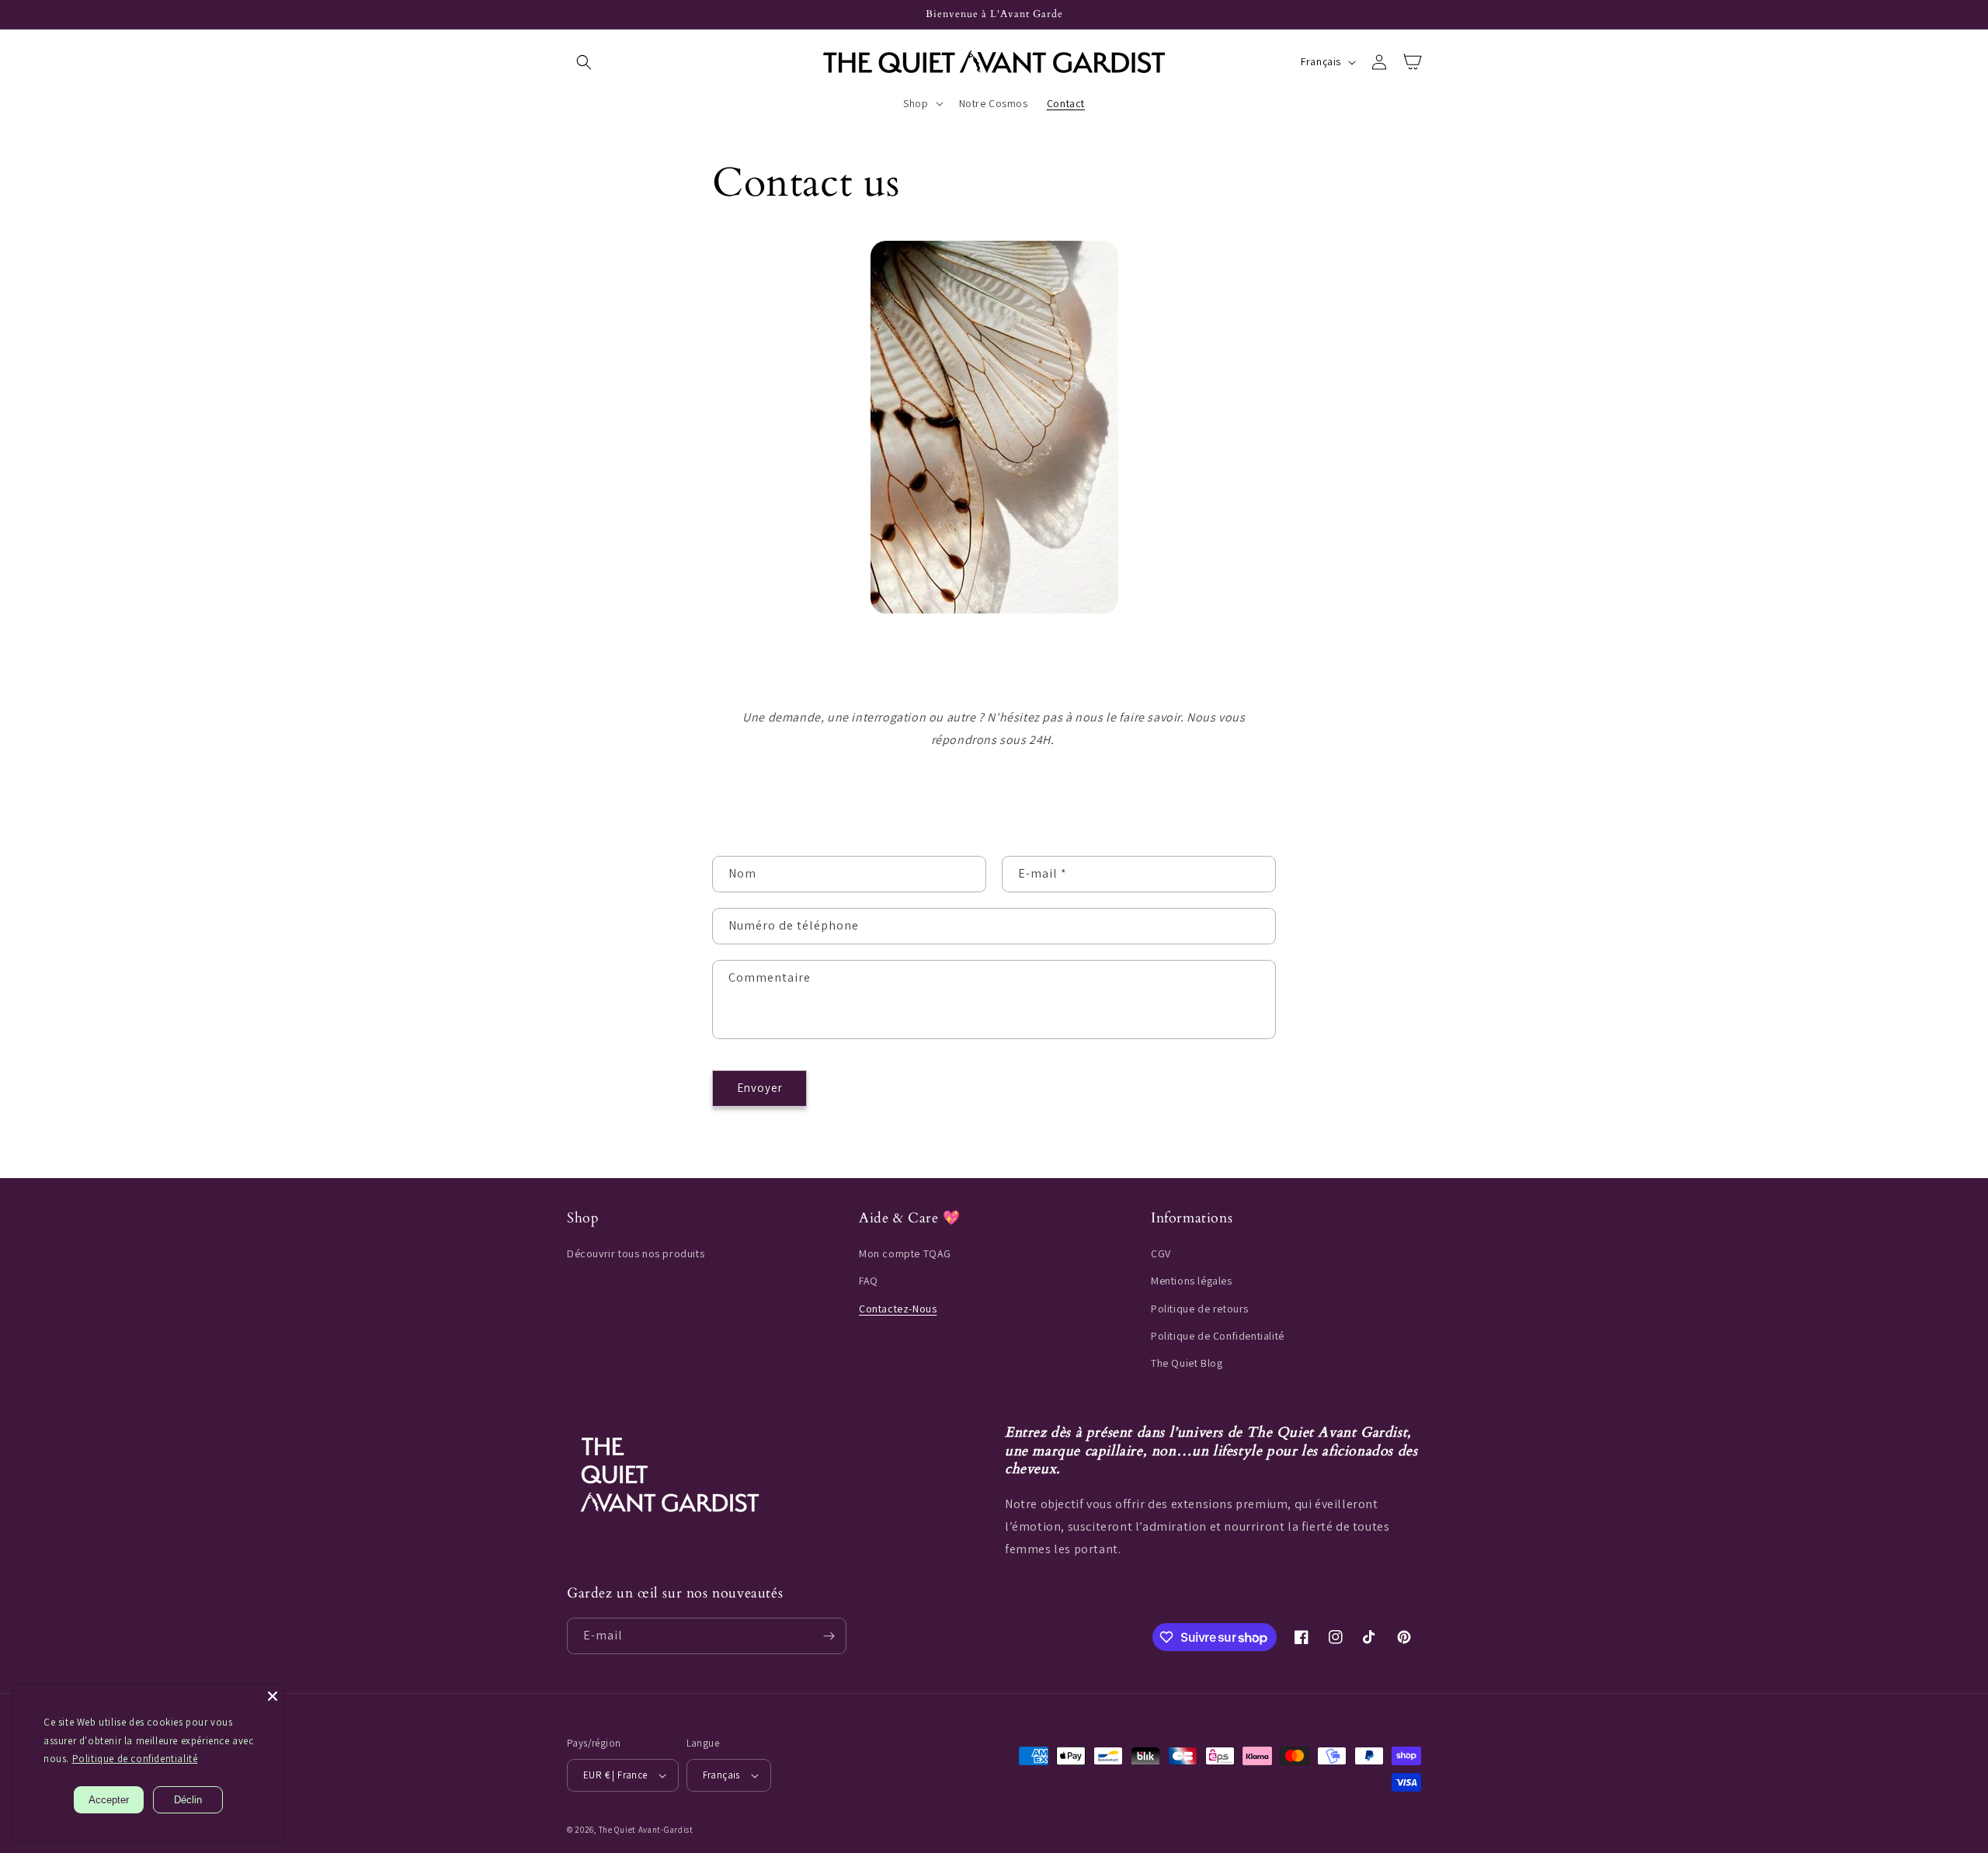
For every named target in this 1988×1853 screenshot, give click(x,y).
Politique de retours (1200, 1309)
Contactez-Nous (898, 1309)
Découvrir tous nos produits (636, 1253)
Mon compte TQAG (905, 1253)
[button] (584, 62)
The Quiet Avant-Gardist (646, 1830)
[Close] (273, 1696)
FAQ (869, 1281)
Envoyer (760, 1088)
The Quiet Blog (1187, 1363)
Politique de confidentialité (135, 1759)
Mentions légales (1192, 1281)
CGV (1161, 1253)
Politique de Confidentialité (1218, 1336)
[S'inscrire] (829, 1636)
